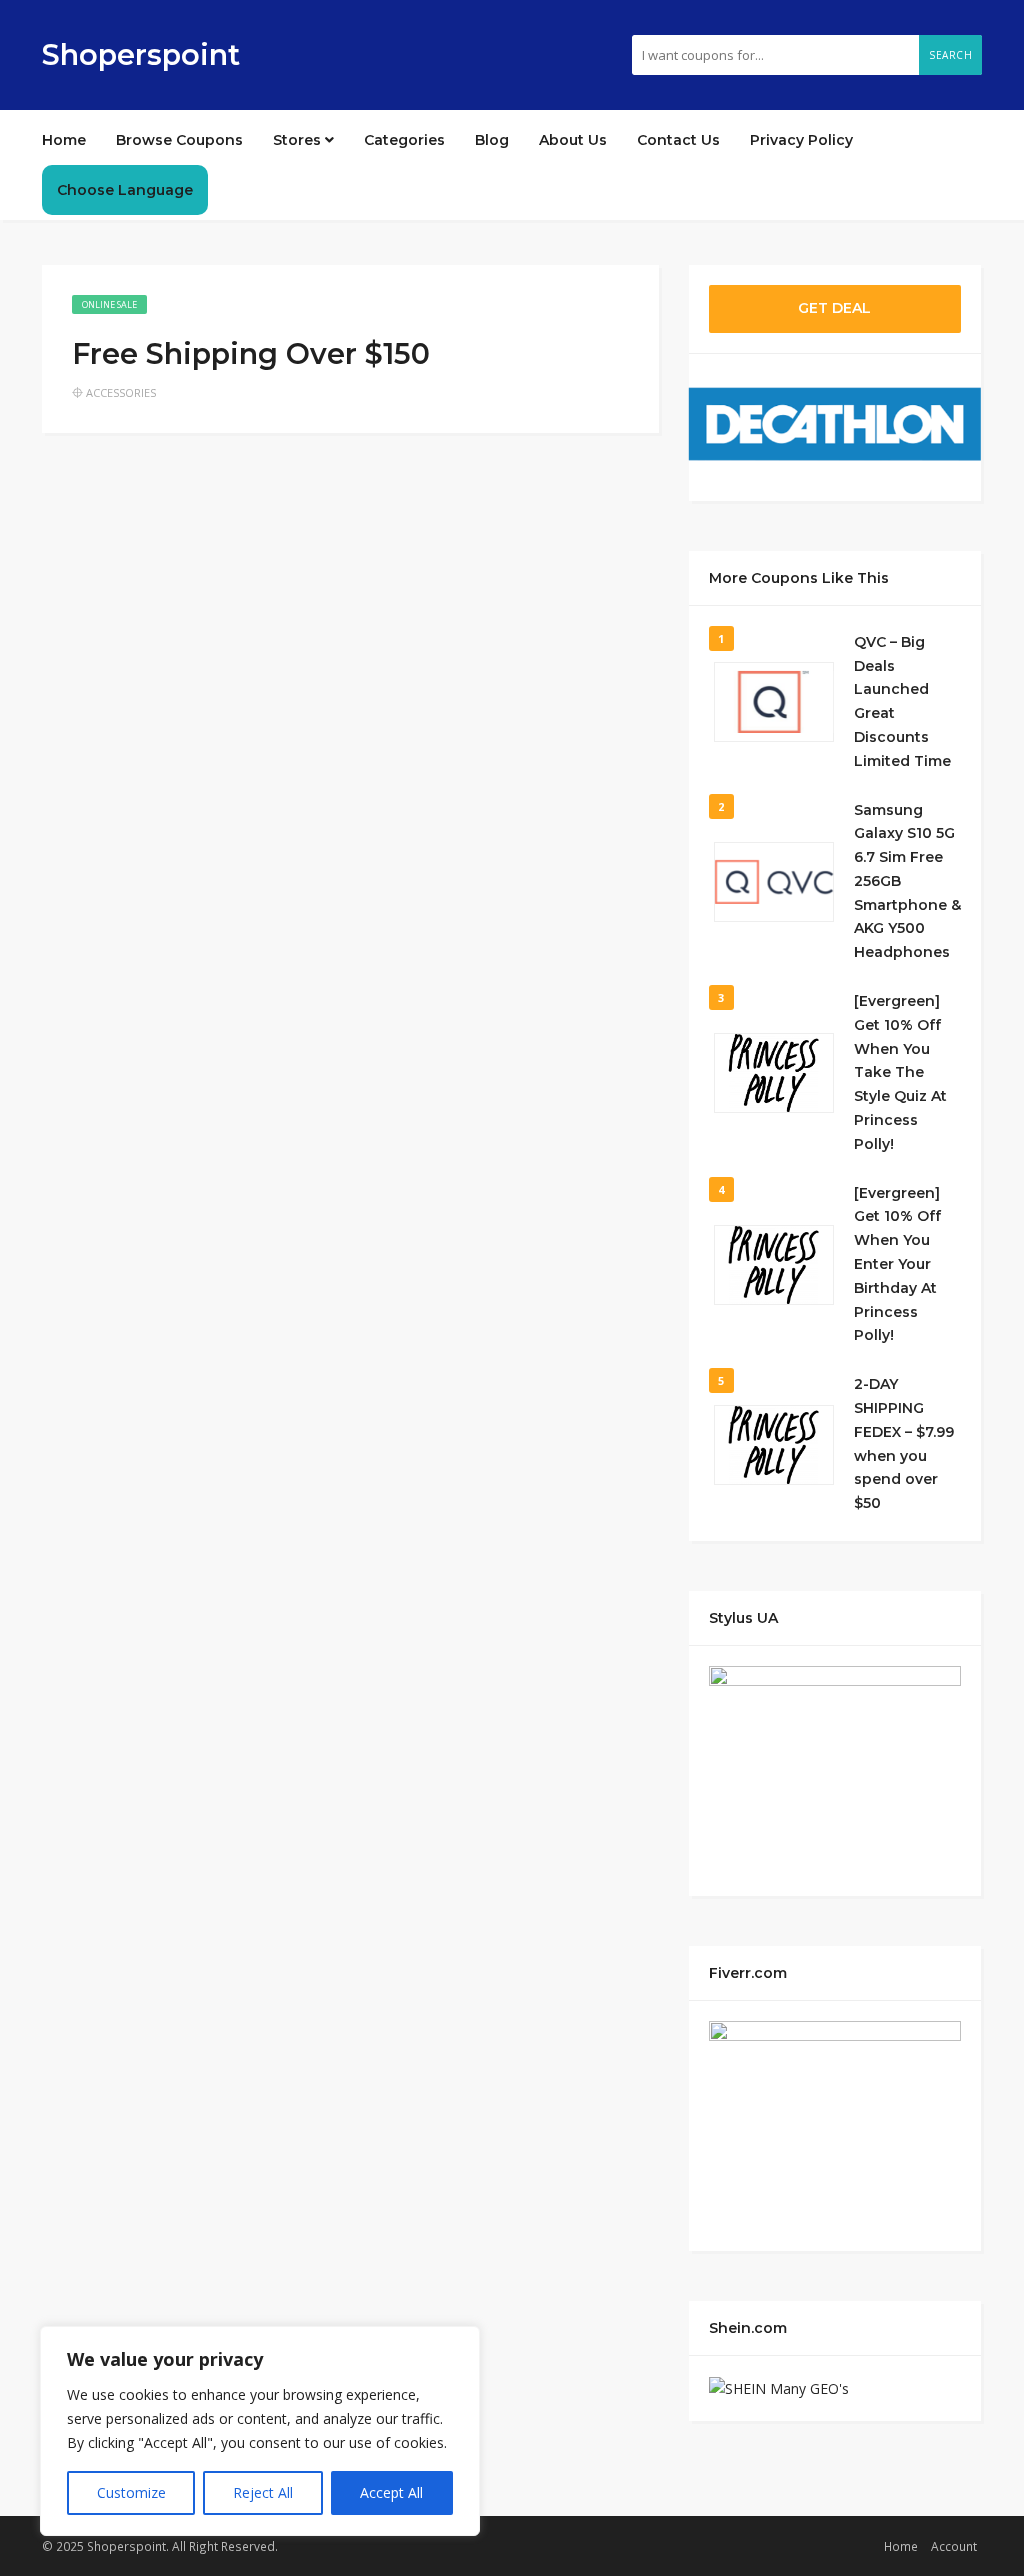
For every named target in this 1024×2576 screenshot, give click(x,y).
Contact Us (678, 140)
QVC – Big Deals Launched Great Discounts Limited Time (902, 701)
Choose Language (125, 190)
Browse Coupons (179, 140)
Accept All (391, 2492)
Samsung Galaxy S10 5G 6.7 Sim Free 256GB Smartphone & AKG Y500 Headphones (907, 881)
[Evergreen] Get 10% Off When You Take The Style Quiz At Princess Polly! (900, 1072)
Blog (492, 140)
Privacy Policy (801, 140)
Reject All (263, 2492)
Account (954, 2546)
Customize (131, 2492)
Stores (299, 140)
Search (950, 55)
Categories (404, 140)
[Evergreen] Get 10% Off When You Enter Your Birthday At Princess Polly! (897, 1264)
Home (64, 140)
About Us (573, 140)
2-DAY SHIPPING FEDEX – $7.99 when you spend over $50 (904, 1443)
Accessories (121, 392)
